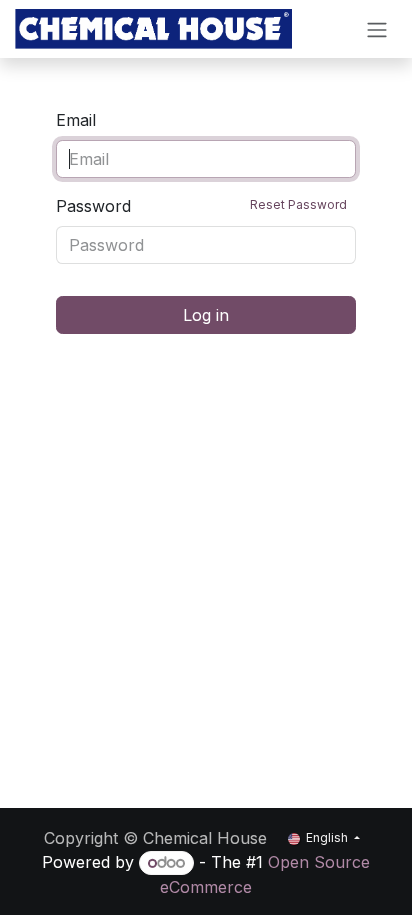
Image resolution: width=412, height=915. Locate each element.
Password (201, 206)
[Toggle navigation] (377, 29)
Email (76, 120)
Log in (206, 315)
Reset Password (298, 204)
